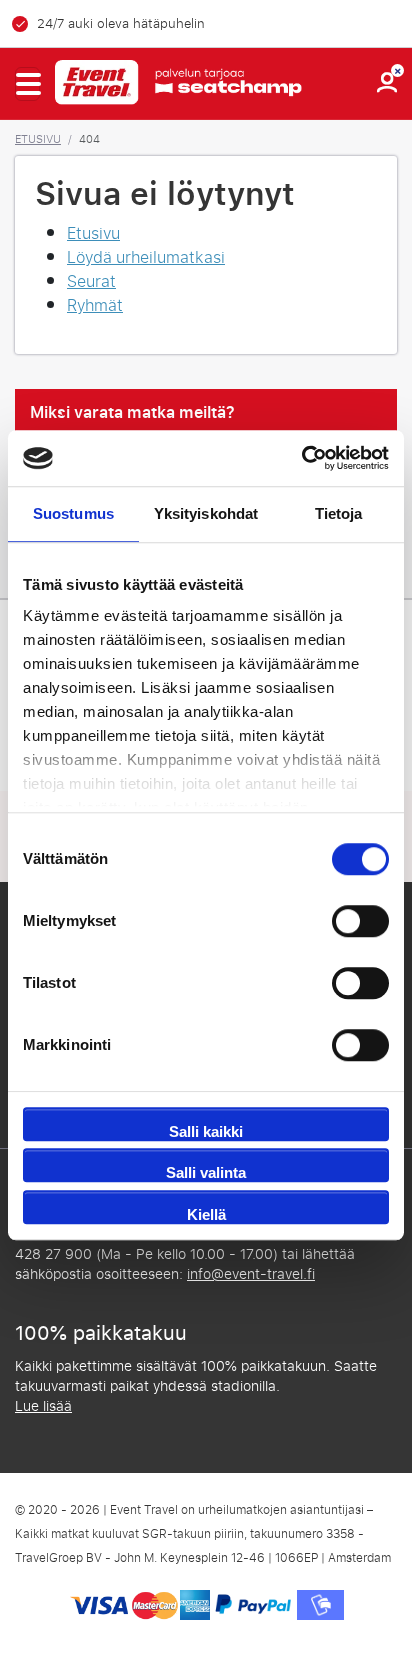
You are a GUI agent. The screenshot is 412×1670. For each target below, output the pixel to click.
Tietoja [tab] (339, 513)
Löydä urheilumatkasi (146, 257)
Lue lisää (43, 1406)
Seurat (91, 281)
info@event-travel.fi (251, 1274)
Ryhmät (95, 305)
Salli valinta (206, 1172)
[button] (27, 84)
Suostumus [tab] (73, 513)
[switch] (360, 921)
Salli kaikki (206, 1131)
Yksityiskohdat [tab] (206, 513)
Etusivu (38, 139)
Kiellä (206, 1214)
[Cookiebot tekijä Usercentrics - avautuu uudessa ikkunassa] (301, 458)
